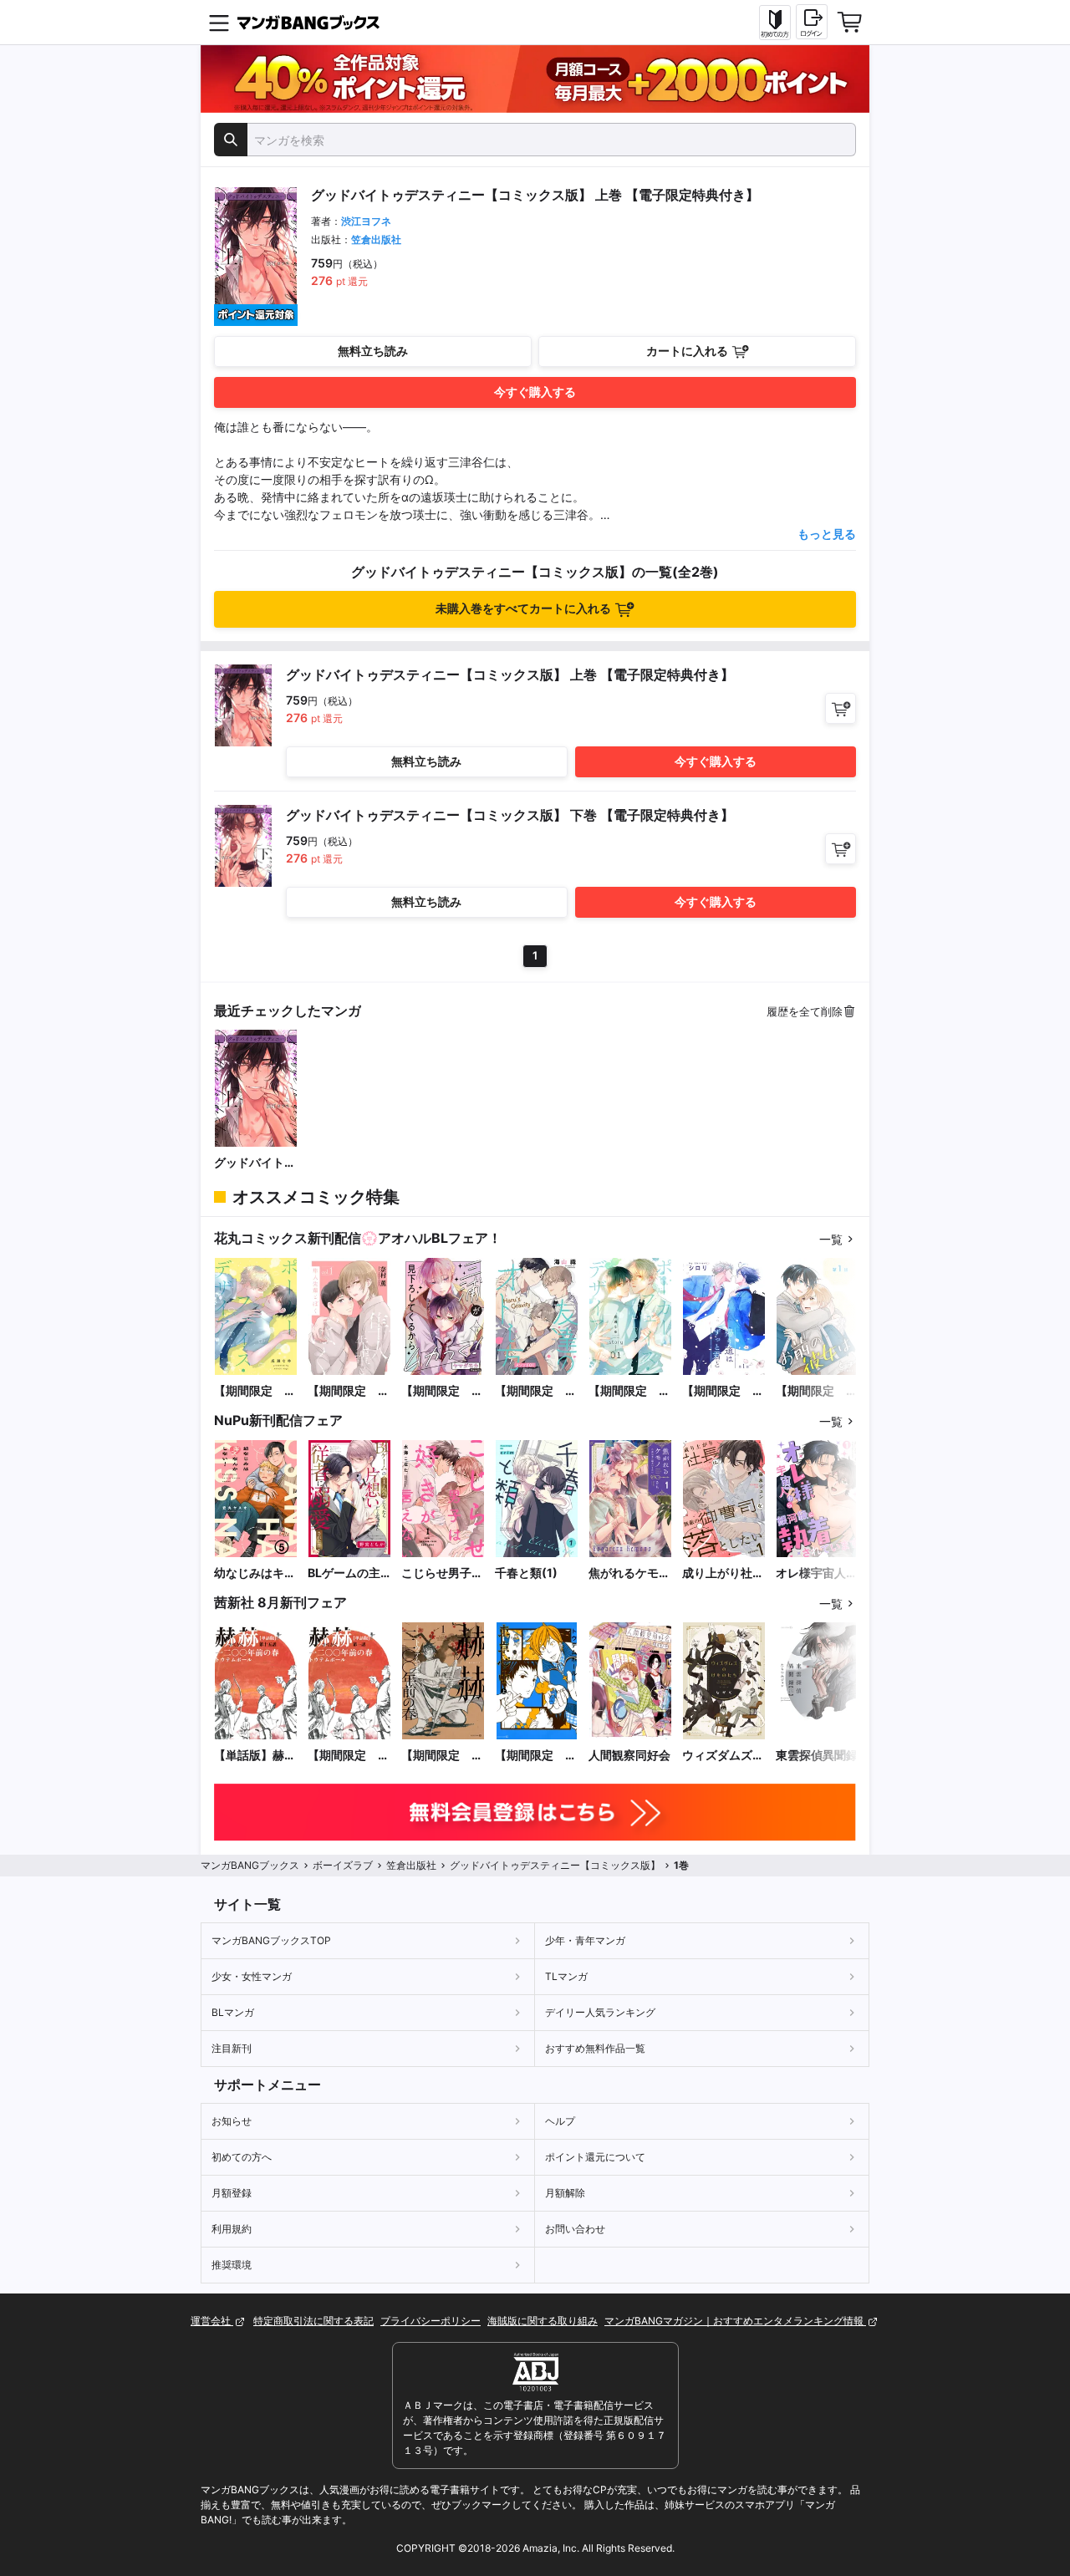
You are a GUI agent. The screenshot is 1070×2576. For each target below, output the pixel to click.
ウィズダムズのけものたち (723, 1756)
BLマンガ (233, 2012)
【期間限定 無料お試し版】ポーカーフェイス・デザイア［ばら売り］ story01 (629, 1391)
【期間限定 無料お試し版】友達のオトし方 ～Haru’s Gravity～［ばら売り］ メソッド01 (536, 1391)
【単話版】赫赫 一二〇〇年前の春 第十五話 (256, 1756)
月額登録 (232, 2193)
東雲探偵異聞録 (817, 1755)
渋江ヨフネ (366, 221)
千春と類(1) (526, 1573)
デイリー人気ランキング (600, 2012)
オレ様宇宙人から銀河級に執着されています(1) (817, 1573)
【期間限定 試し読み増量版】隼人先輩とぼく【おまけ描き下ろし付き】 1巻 (349, 1391)
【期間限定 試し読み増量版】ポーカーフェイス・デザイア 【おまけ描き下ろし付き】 (255, 1391)
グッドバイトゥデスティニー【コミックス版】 (255, 1163)
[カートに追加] (841, 708)
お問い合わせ (575, 2229)
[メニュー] (219, 23)
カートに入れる (687, 351)
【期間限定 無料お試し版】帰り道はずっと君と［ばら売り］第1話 (723, 1391)
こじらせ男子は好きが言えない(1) (442, 1573)
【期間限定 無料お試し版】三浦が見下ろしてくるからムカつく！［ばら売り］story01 (442, 1391)
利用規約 (232, 2229)
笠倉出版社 (376, 239)
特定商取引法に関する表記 (313, 2321)
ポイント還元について (595, 2157)
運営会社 (212, 2321)
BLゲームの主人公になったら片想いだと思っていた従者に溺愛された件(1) (349, 1573)
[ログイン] (812, 22)
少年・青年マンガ (585, 1940)
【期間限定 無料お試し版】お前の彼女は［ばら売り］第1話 (817, 1391)
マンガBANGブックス (250, 1865)
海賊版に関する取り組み (543, 2321)
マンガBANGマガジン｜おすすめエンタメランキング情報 (735, 2321)
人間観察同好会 (629, 1755)
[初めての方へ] (775, 23)
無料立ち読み (373, 351)
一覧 (831, 1239)
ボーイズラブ (343, 1865)
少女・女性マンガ (252, 1976)
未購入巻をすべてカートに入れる (523, 608)
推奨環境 (232, 2265)
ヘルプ (560, 2121)
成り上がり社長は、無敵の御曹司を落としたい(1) (723, 1573)
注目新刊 (232, 2048)
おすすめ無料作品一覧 (595, 2048)
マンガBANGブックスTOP (271, 1940)
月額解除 (565, 2193)
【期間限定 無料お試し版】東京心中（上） (536, 1756)
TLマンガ (566, 1976)
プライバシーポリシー (431, 2321)
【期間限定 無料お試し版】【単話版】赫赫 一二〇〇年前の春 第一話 (349, 1756)
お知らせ (232, 2121)
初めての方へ (242, 2157)
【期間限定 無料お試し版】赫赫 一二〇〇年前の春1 (442, 1756)
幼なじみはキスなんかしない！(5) (255, 1573)
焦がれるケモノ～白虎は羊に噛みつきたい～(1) (629, 1573)
